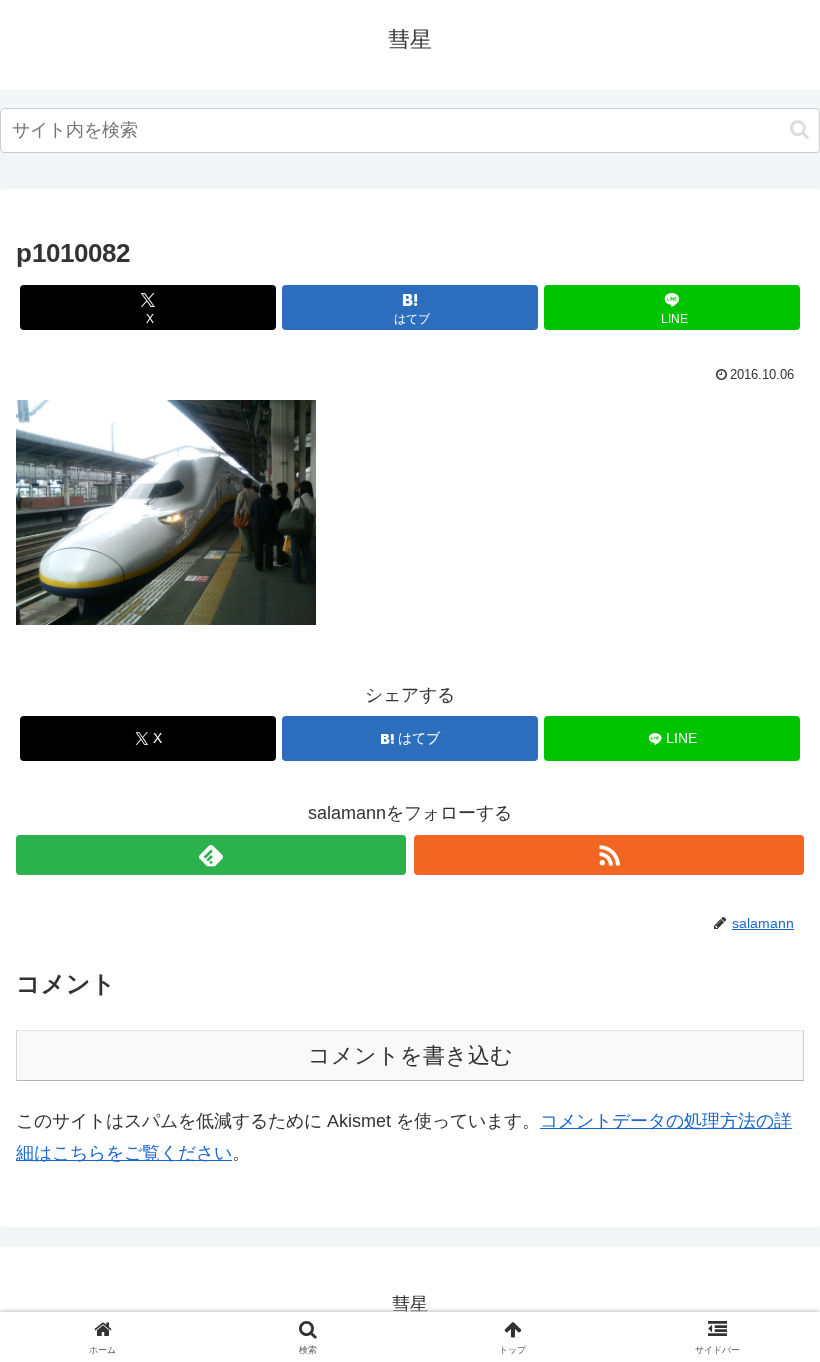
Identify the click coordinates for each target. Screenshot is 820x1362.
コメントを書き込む (410, 1055)
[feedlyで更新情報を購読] (211, 855)
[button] (799, 129)
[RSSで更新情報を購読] (609, 855)
